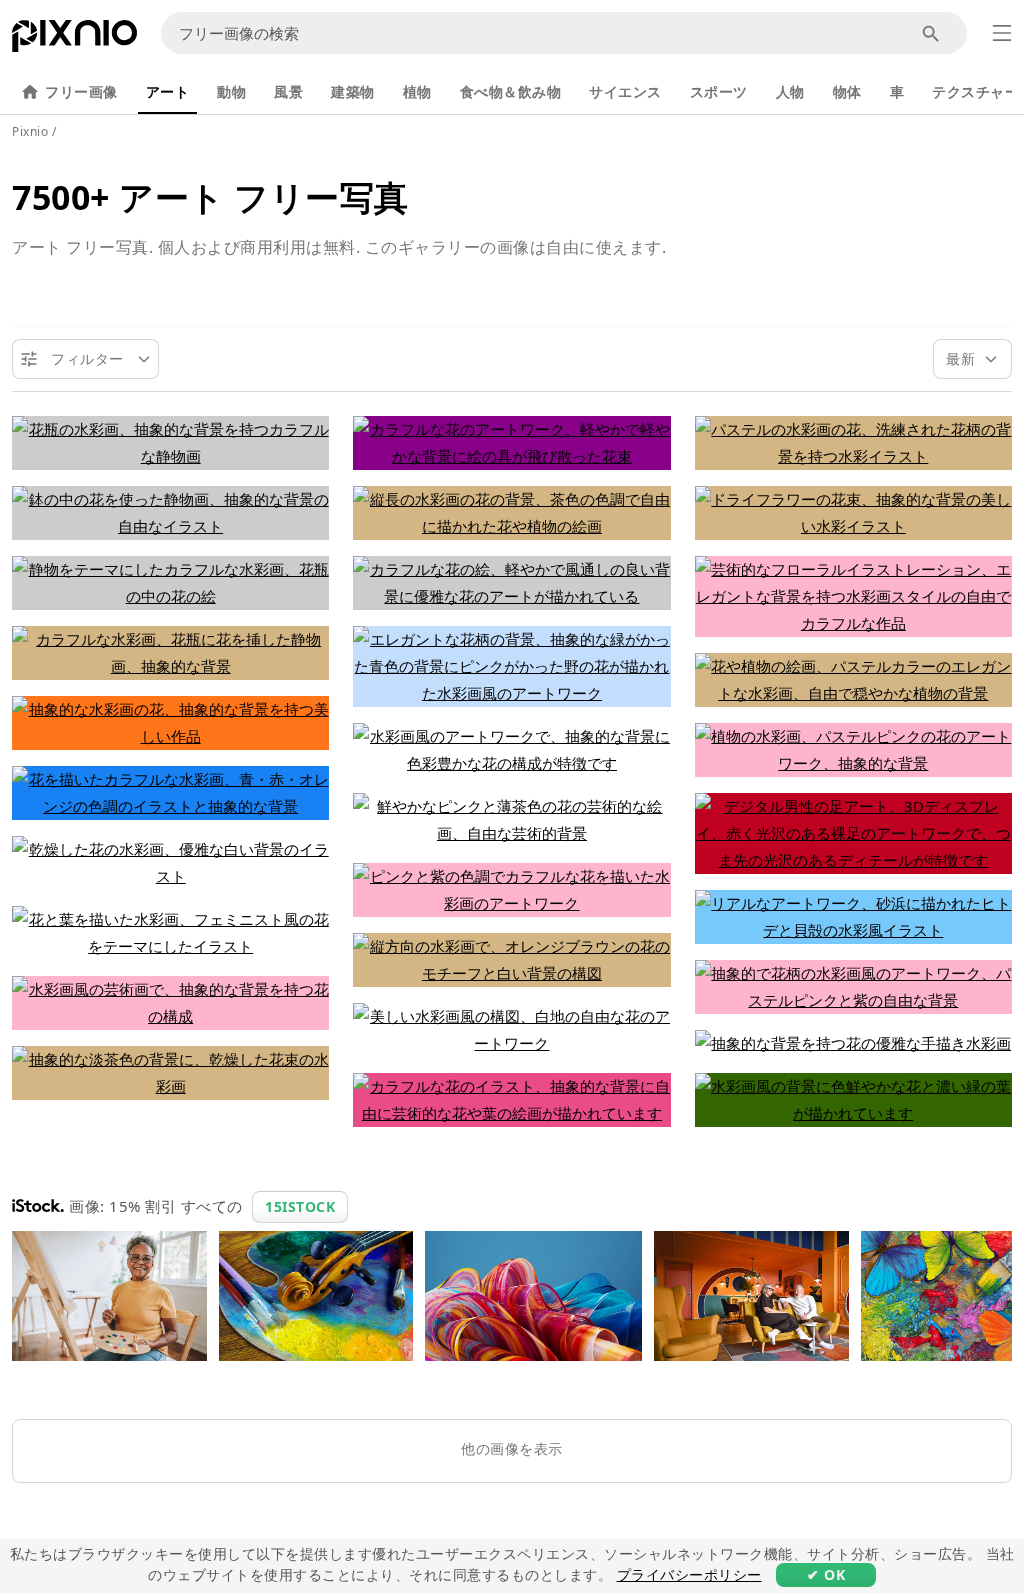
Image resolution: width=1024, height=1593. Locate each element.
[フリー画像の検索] (931, 33)
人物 (790, 91)
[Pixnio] (74, 40)
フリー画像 (81, 91)
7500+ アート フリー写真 (210, 197)
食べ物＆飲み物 (511, 91)
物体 (847, 91)
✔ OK (826, 1574)
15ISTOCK (300, 1206)
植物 (417, 91)
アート (168, 91)
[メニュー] (1002, 33)
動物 (231, 91)
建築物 (353, 91)
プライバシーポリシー (689, 1574)
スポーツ (719, 91)
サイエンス (625, 91)
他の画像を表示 (512, 1448)
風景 (288, 91)
